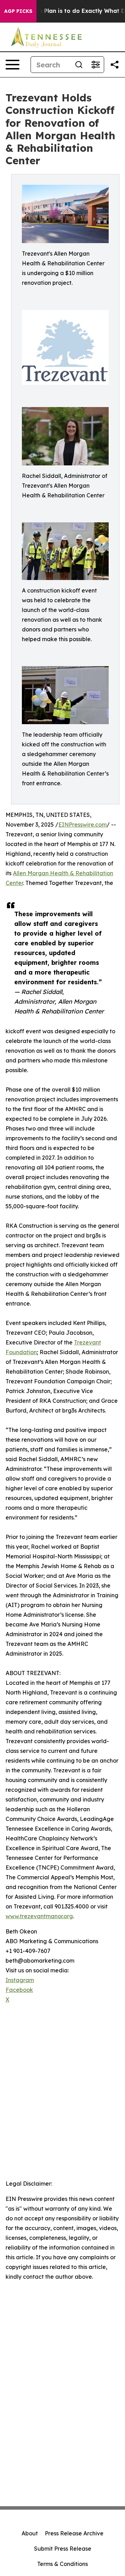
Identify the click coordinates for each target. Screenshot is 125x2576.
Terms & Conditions (62, 2564)
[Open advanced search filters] (95, 65)
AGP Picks (18, 11)
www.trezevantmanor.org (39, 1916)
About (30, 2533)
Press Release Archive (74, 2533)
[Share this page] (115, 65)
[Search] (79, 65)
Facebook (19, 1990)
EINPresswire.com (82, 825)
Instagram (20, 1980)
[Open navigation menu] (12, 65)
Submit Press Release (63, 2549)
